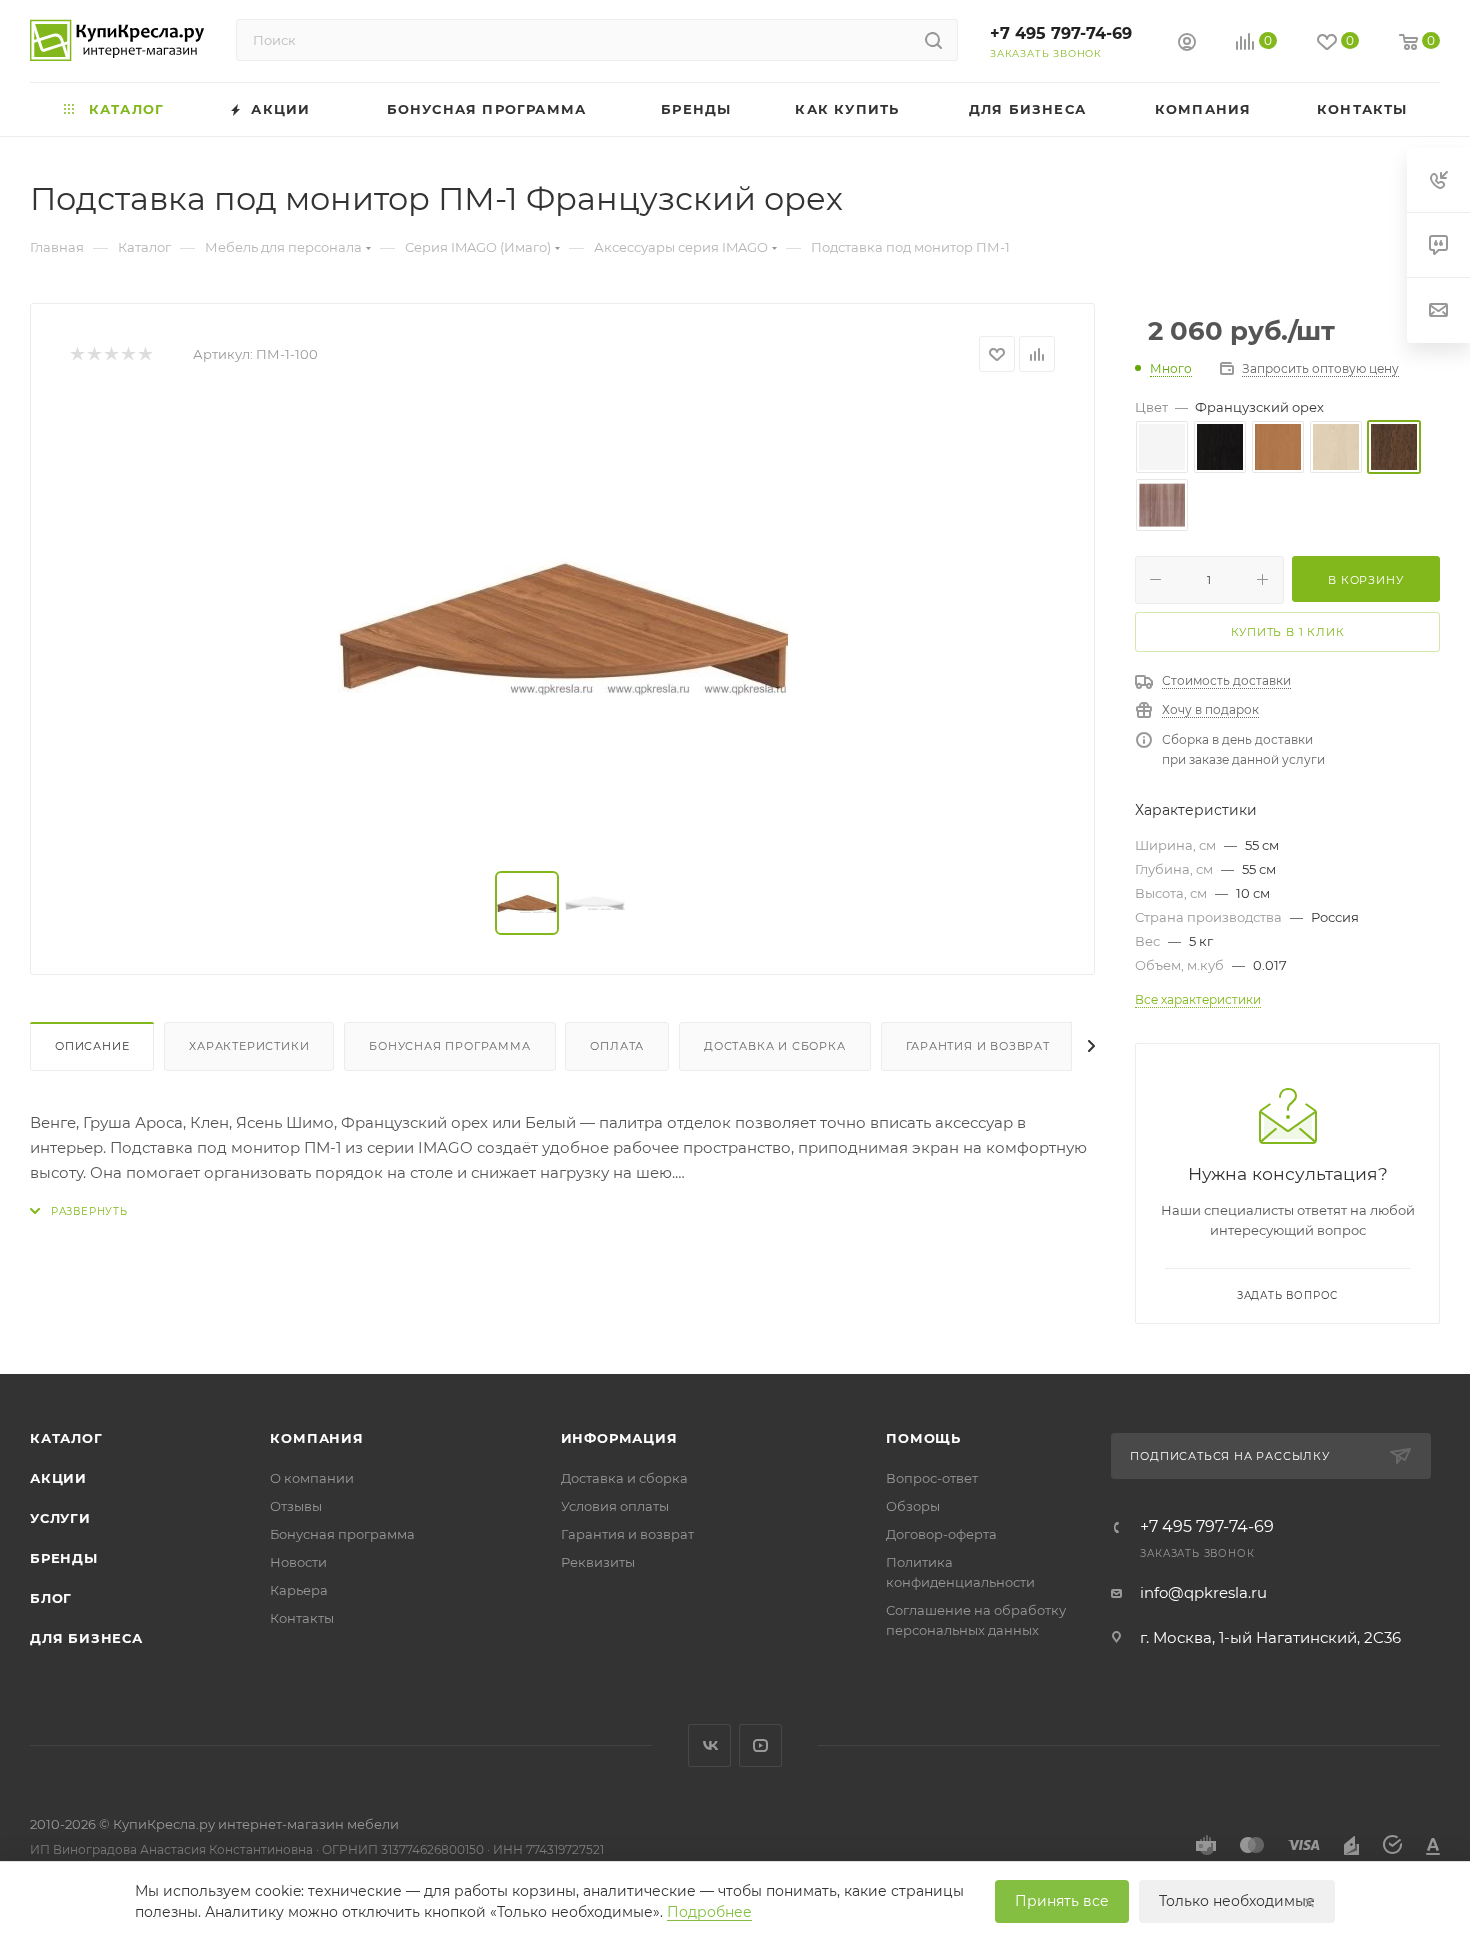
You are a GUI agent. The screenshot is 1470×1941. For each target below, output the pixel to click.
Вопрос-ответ (932, 1478)
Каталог (66, 1438)
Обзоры (913, 1506)
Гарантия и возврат (978, 1046)
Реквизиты (598, 1562)
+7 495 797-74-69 (1061, 33)
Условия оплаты (615, 1506)
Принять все (1062, 1901)
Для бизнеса (86, 1638)
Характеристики (249, 1046)
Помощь (923, 1438)
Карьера (299, 1590)
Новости (298, 1562)
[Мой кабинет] (1187, 44)
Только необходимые (1237, 1901)
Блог (51, 1598)
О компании (312, 1478)
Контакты (302, 1618)
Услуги (60, 1518)
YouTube (760, 1745)
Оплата (617, 1046)
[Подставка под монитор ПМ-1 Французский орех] (563, 622)
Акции (58, 1478)
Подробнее (709, 1912)
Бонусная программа (449, 1046)
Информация (619, 1438)
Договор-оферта (941, 1534)
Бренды (64, 1558)
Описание (92, 1046)
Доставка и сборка (775, 1046)
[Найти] (933, 40)
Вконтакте (709, 1745)
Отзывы (296, 1506)
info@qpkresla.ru (1203, 1592)
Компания (316, 1438)
